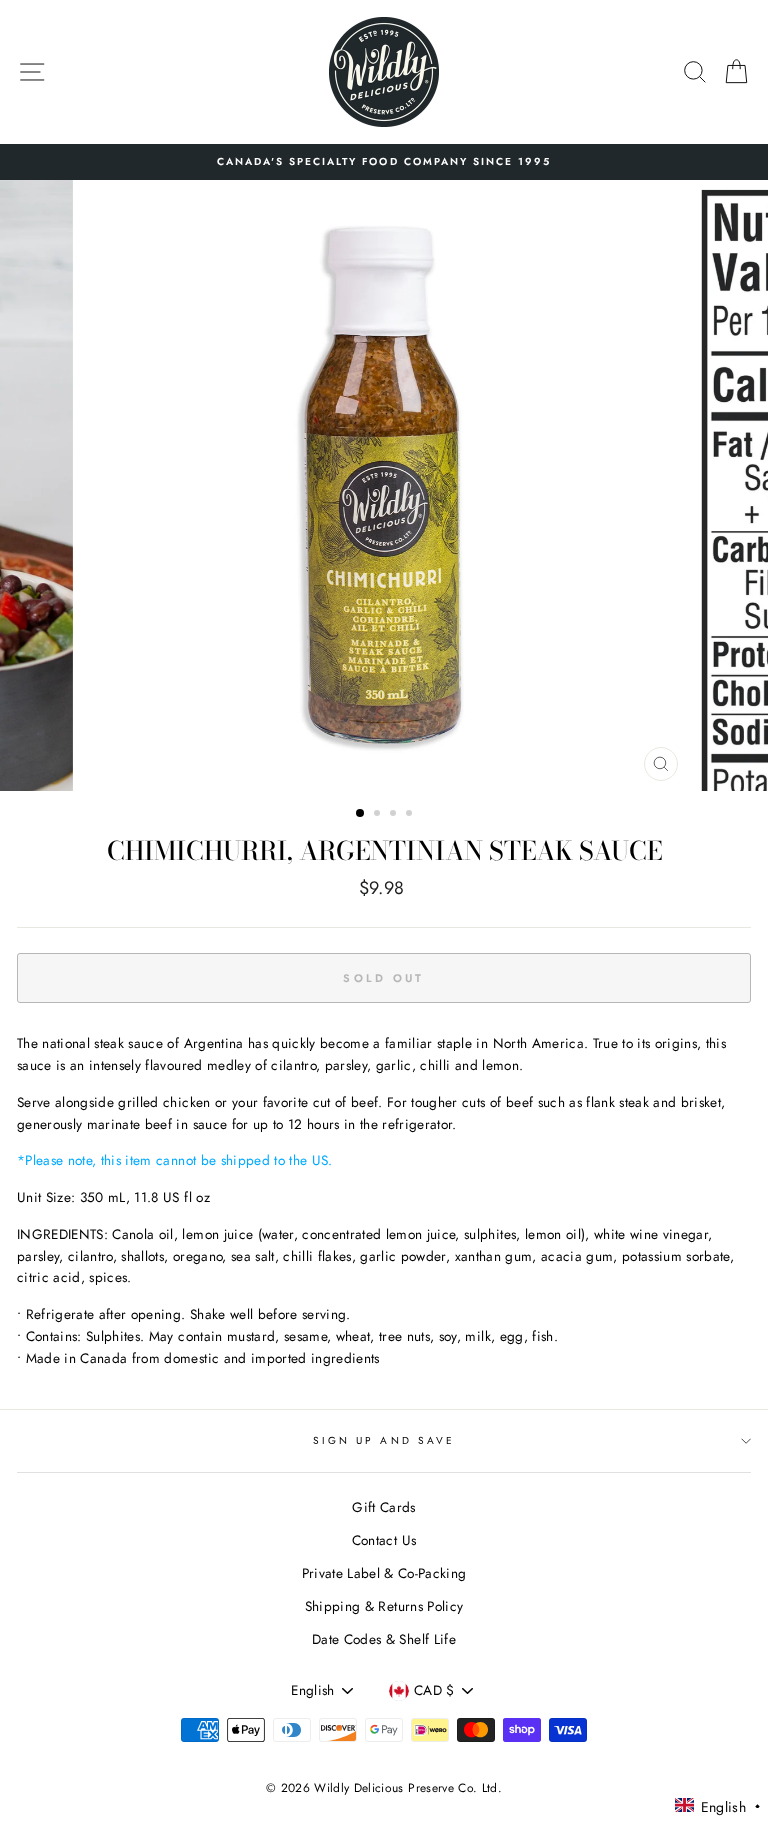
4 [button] (411, 815)
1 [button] (361, 814)
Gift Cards (383, 1507)
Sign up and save (384, 1440)
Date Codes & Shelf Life (384, 1639)
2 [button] (379, 815)
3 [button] (395, 815)
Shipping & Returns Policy (384, 1606)
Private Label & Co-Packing (384, 1573)
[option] (384, 162)
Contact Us (384, 1540)
